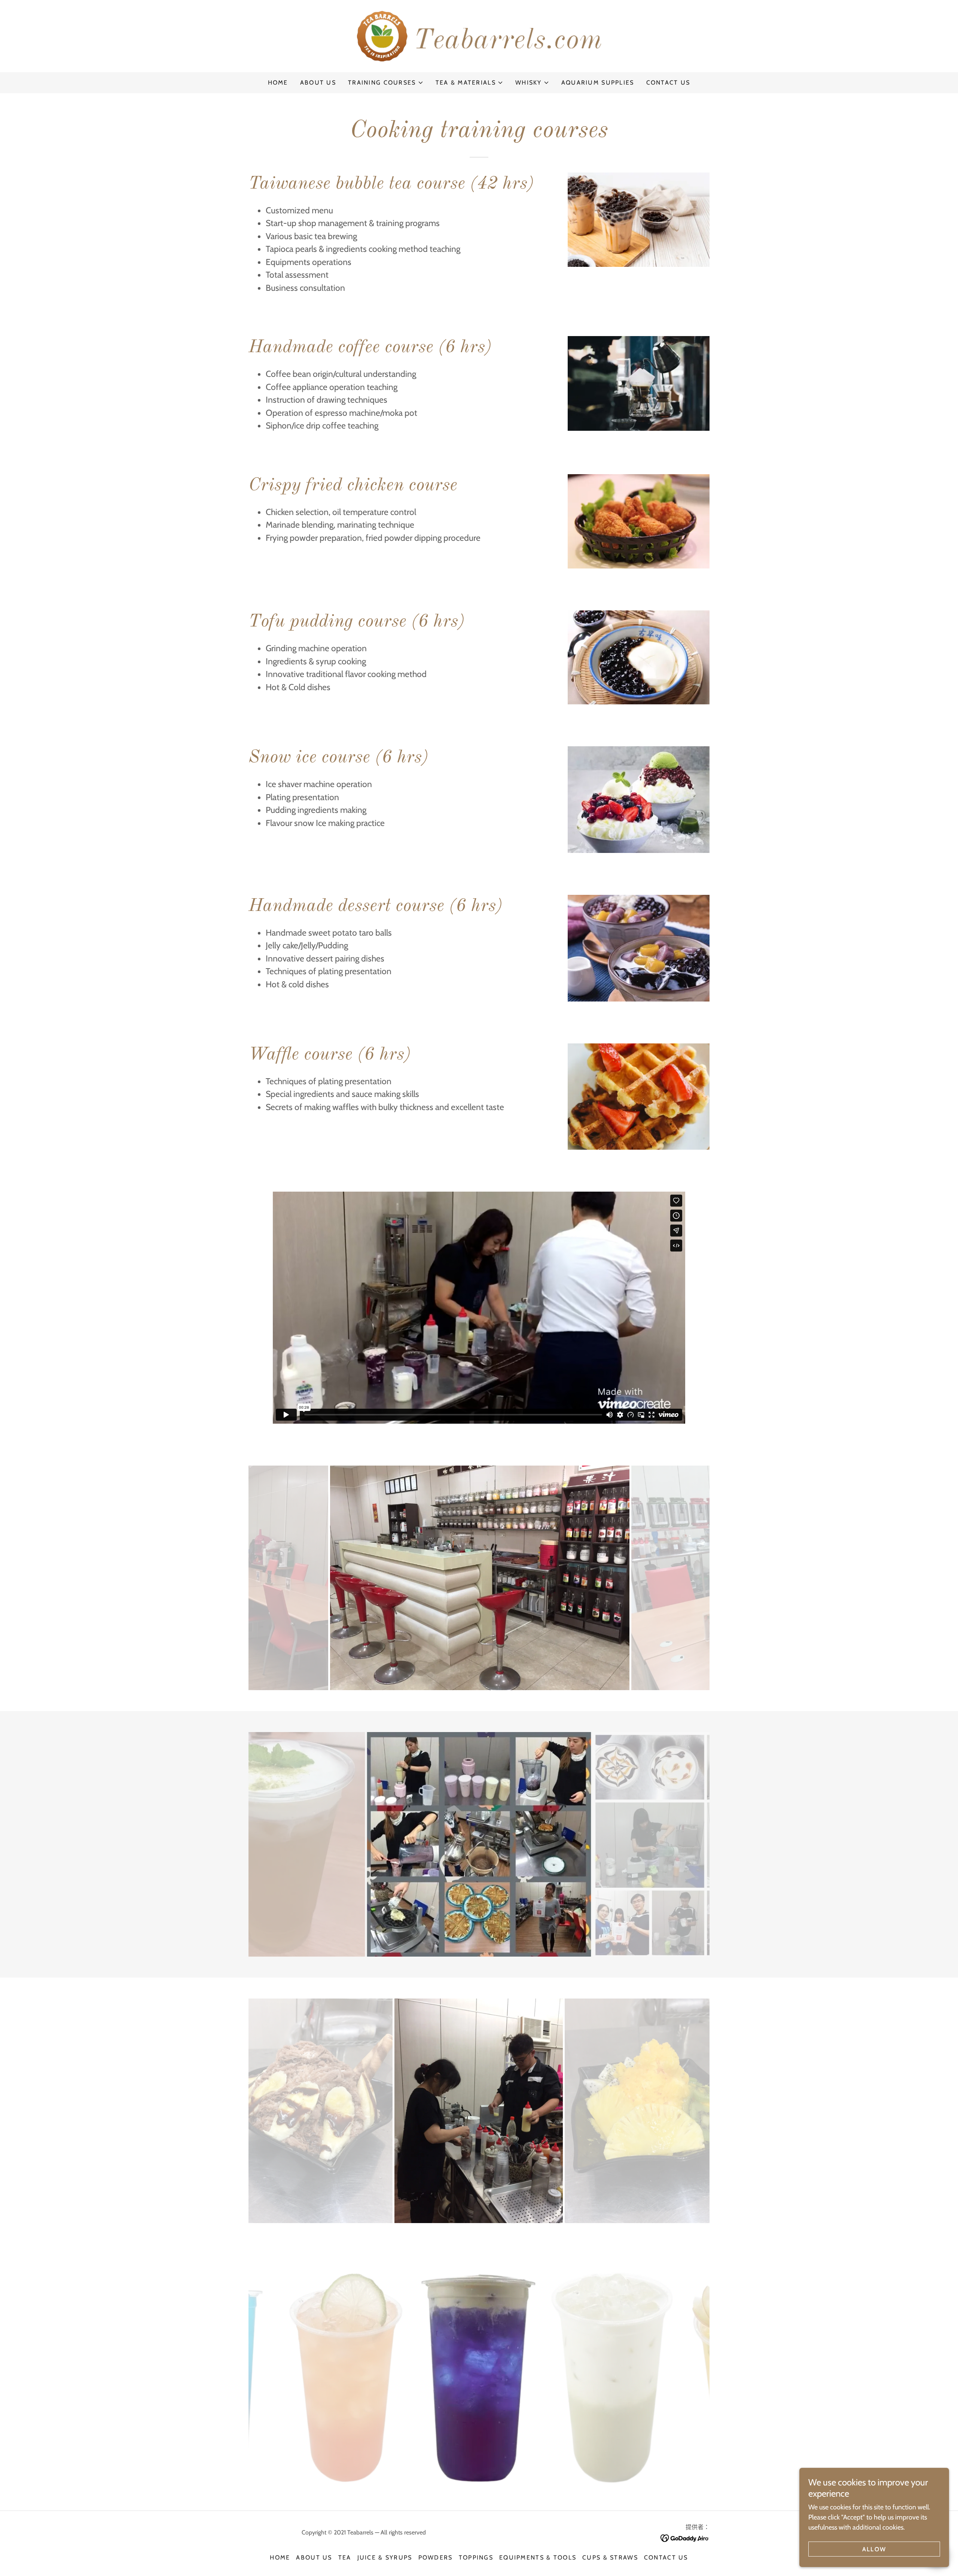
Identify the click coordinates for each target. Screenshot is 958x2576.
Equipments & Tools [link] (538, 2557)
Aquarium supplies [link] (598, 83)
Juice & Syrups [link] (385, 2557)
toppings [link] (476, 2557)
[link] (479, 36)
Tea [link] (345, 2557)
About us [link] (318, 83)
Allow (874, 2549)
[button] (386, 83)
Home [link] (278, 83)
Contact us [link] (668, 83)
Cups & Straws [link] (610, 2557)
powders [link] (436, 2557)
